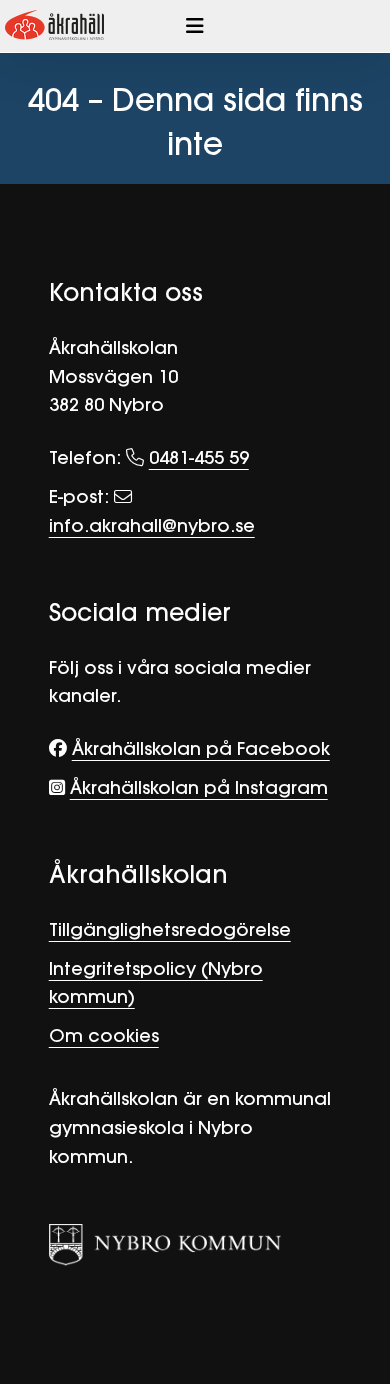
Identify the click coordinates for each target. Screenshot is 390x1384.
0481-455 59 (199, 457)
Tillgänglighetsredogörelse (170, 929)
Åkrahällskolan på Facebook (201, 748)
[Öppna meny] (195, 26)
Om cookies (104, 1035)
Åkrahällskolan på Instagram (199, 787)
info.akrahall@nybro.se (152, 525)
